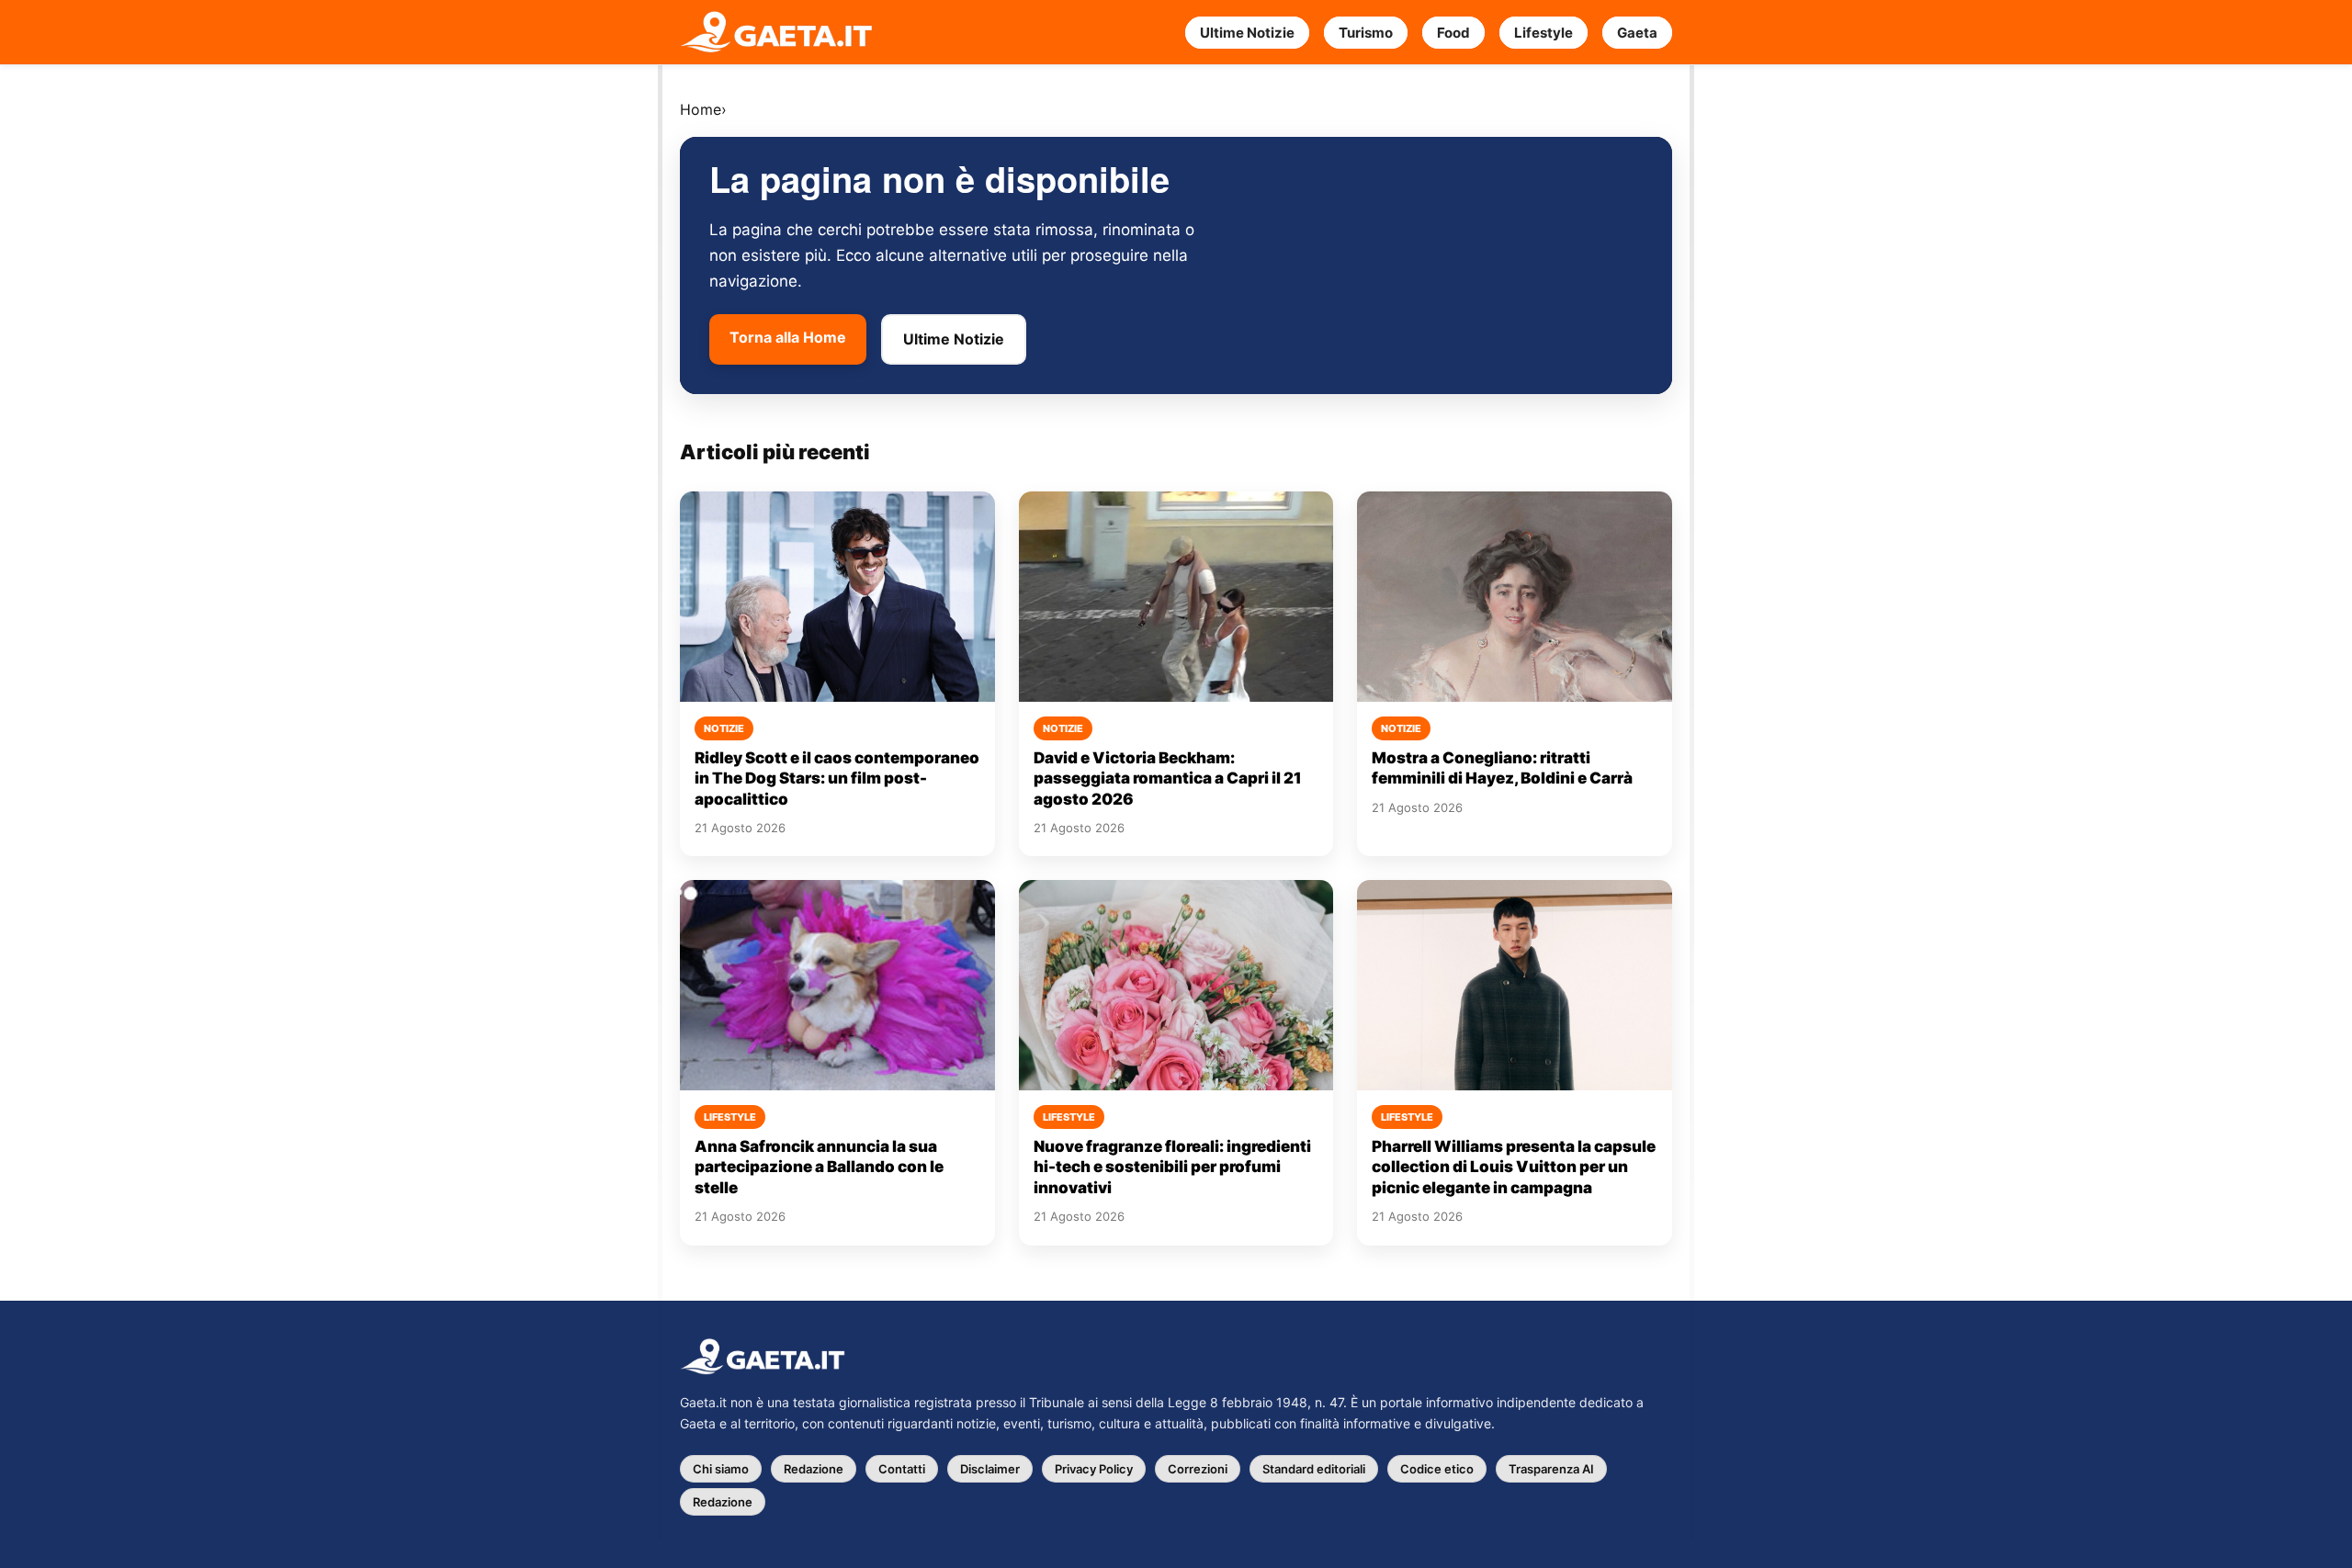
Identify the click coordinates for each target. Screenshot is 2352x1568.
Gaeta (1637, 33)
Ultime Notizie (1247, 33)
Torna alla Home (788, 337)
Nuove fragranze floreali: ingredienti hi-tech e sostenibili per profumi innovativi (1172, 1167)
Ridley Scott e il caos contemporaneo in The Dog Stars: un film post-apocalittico (837, 778)
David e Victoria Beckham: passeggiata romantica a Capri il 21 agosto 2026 (1168, 778)
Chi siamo (721, 1469)
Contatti (902, 1469)
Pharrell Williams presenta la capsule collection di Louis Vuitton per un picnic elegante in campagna (1514, 1167)
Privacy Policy (1094, 1469)
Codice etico (1437, 1469)
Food (1453, 33)
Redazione (814, 1469)
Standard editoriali (1314, 1469)
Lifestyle (1543, 33)
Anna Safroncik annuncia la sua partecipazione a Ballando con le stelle (819, 1167)
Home (701, 109)
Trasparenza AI (1551, 1469)
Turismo (1366, 33)
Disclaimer (990, 1469)
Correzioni (1198, 1469)
